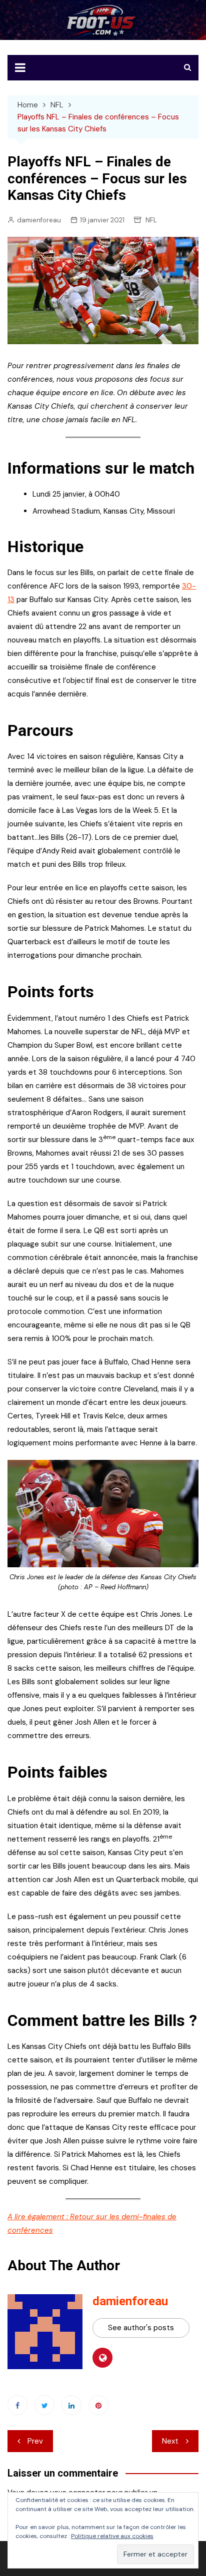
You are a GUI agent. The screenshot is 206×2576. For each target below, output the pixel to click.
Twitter (44, 2405)
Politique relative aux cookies (112, 2536)
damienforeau (39, 220)
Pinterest (98, 2405)
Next (170, 2441)
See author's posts (141, 2328)
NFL (151, 220)
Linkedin (71, 2405)
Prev (35, 2441)
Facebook (17, 2405)
